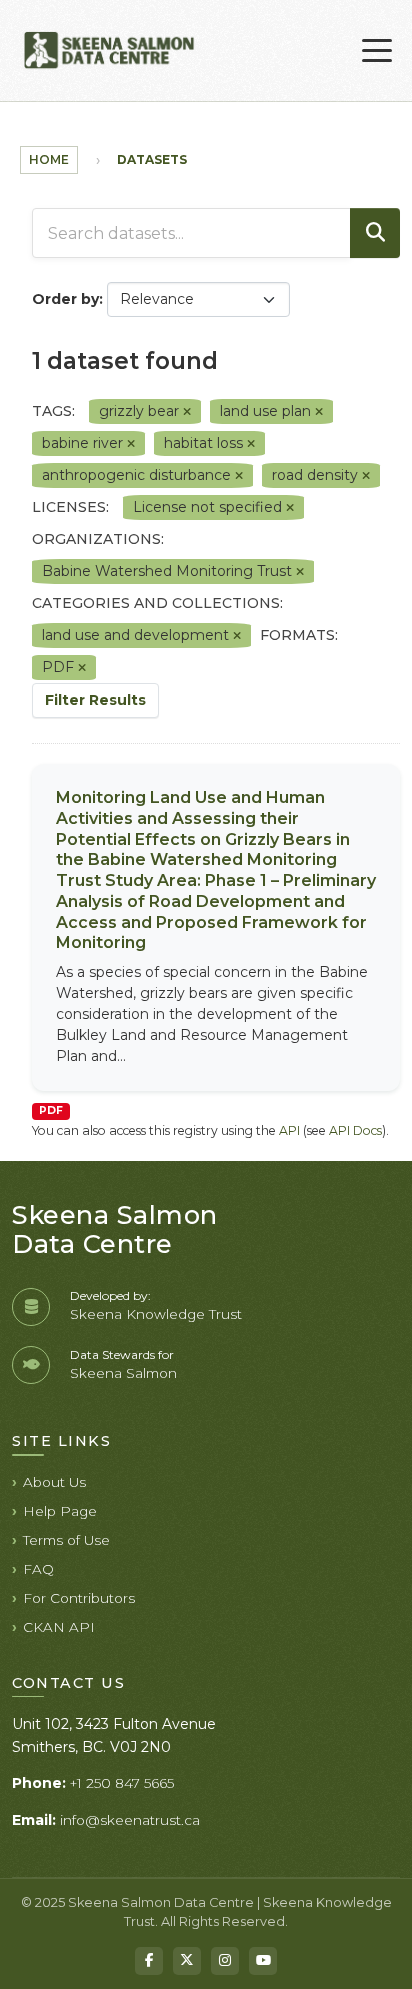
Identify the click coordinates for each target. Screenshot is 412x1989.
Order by (65, 299)
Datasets (152, 159)
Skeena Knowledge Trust (156, 1314)
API (289, 1130)
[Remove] (187, 412)
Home (49, 159)
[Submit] (375, 233)
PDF (51, 1110)
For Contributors (79, 1598)
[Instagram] (225, 1961)
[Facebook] (149, 1961)
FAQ (38, 1569)
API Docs (355, 1130)
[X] (187, 1961)
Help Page (60, 1511)
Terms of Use (66, 1540)
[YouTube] (263, 1961)
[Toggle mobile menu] (377, 51)
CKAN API (59, 1627)
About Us (54, 1482)
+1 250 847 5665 (122, 1783)
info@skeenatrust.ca (130, 1820)
